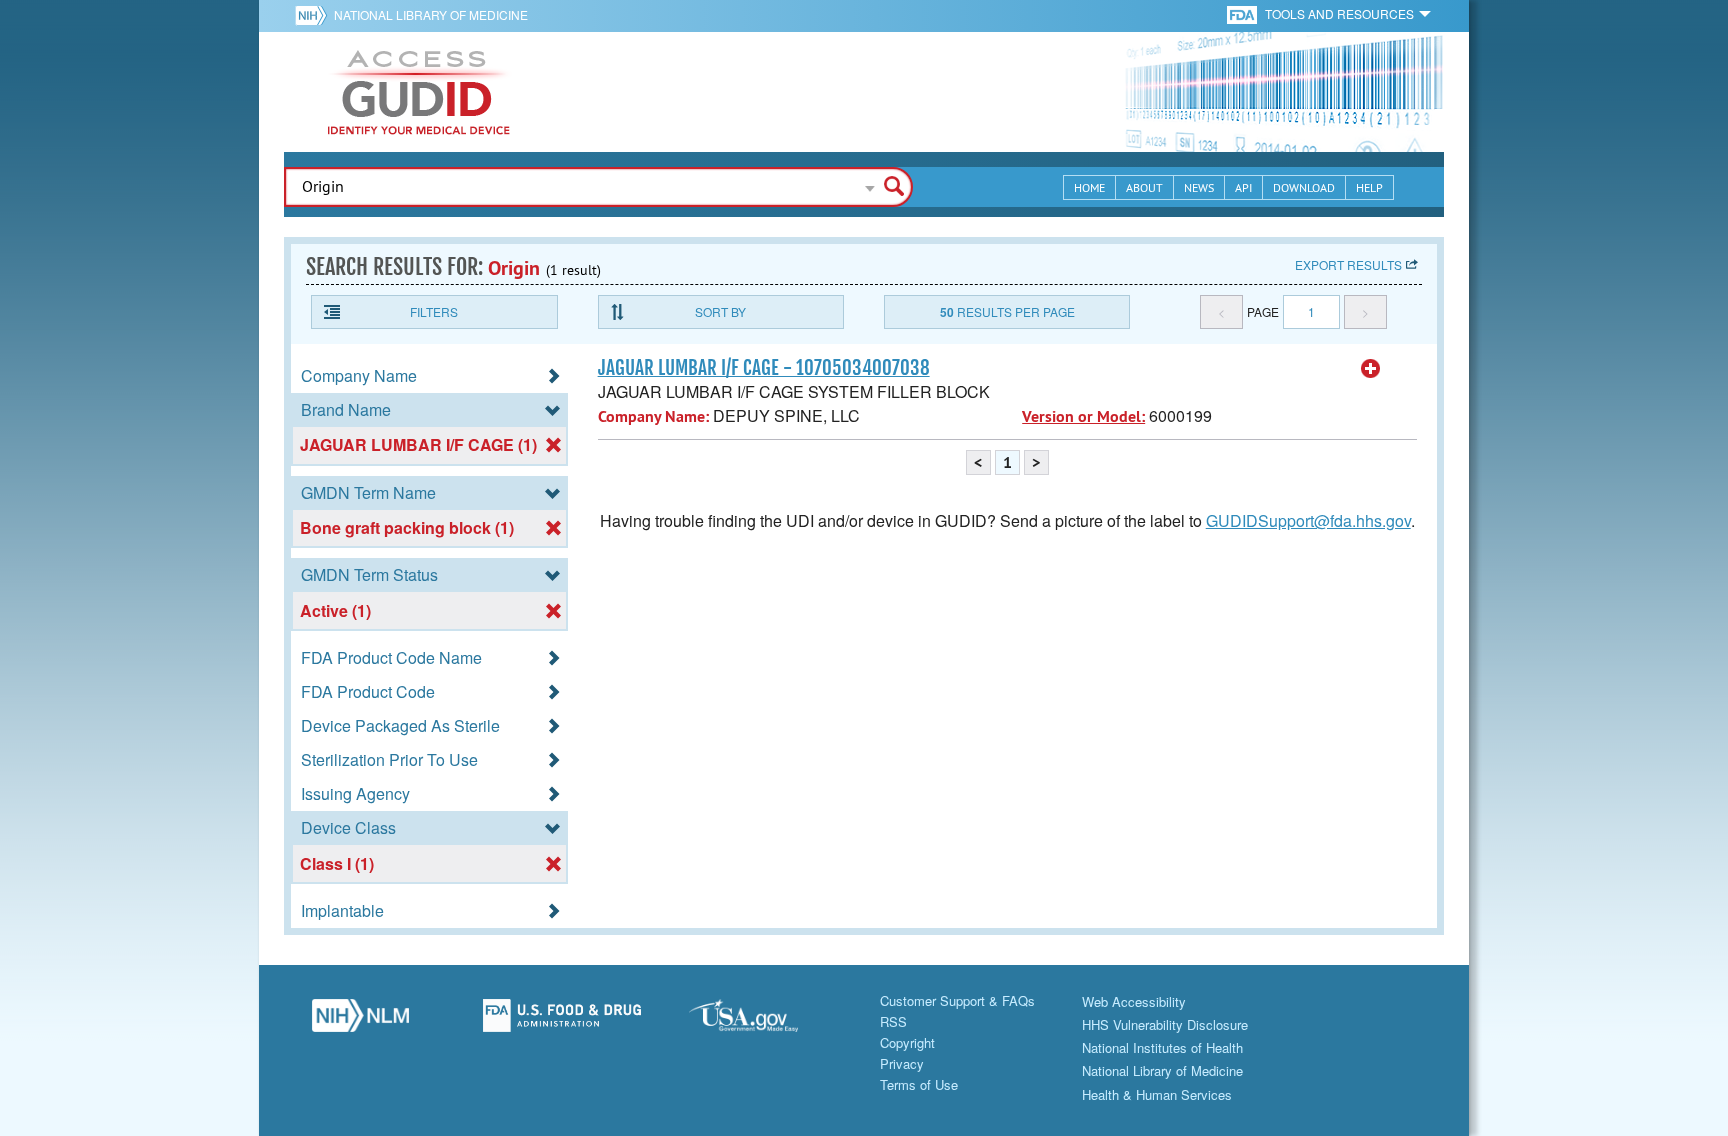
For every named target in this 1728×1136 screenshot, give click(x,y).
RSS (893, 1021)
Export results (1348, 264)
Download (1304, 187)
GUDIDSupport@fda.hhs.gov (1308, 520)
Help (1369, 187)
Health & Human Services (1157, 1094)
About (1144, 187)
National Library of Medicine (431, 14)
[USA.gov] (763, 1021)
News (1199, 187)
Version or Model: (1083, 416)
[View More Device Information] (1371, 369)
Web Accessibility (1134, 1001)
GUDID (419, 92)
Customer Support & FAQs (957, 1000)
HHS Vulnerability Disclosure (1165, 1024)
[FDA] (1243, 13)
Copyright (907, 1042)
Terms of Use (919, 1084)
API (1243, 187)
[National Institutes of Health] (314, 15)
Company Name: (653, 416)
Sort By (720, 311)
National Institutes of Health (1162, 1047)
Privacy (902, 1063)
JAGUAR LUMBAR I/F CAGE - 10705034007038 (764, 368)
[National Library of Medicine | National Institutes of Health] (360, 1021)
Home (1089, 187)
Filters (434, 311)
